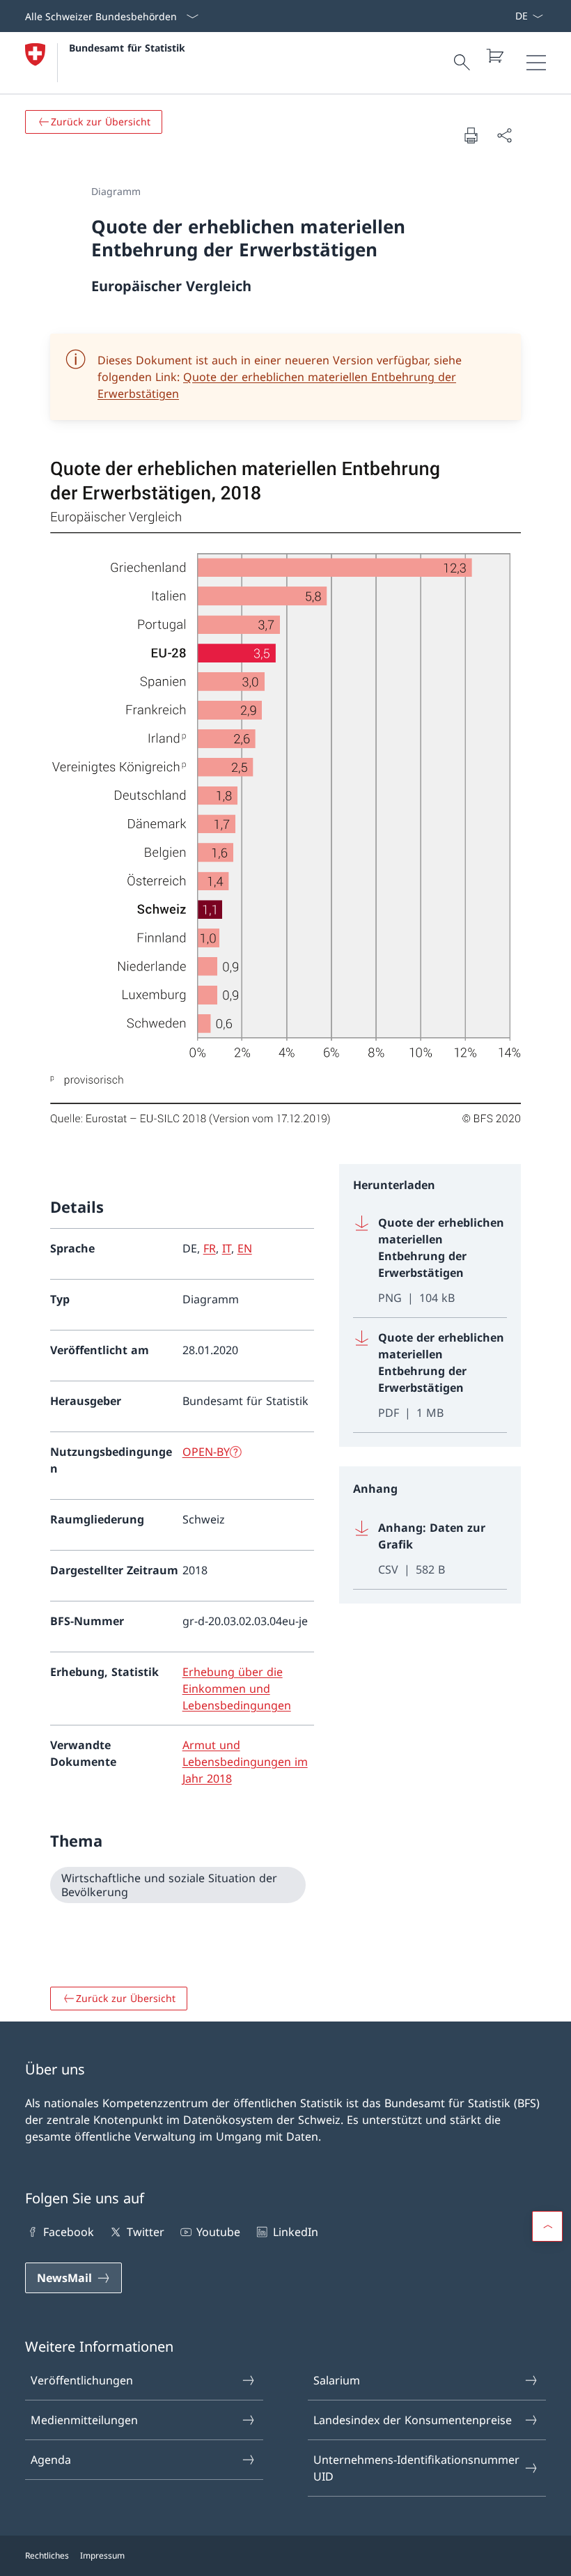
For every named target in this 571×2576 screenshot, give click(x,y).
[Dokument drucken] (471, 135)
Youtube (218, 2232)
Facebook (69, 2232)
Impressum (102, 2555)
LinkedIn (295, 2232)
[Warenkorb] (494, 56)
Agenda (51, 2460)
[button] (547, 2226)
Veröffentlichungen (82, 2380)
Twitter (145, 2232)
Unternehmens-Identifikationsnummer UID (416, 2468)
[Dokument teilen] (504, 135)
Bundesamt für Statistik (127, 48)
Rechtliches (47, 2555)
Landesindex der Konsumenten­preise (413, 2420)
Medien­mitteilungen (84, 2420)
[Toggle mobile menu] (536, 63)
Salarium (337, 2380)
